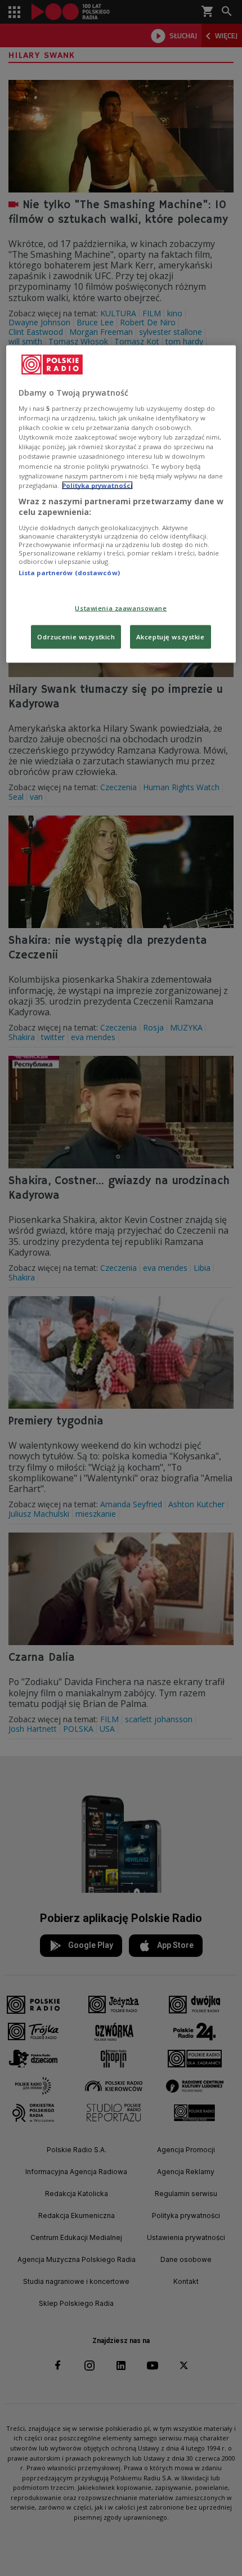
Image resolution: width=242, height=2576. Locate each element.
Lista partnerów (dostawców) (69, 572)
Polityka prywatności (97, 485)
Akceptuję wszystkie (171, 637)
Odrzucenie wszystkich (76, 637)
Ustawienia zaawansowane (121, 608)
